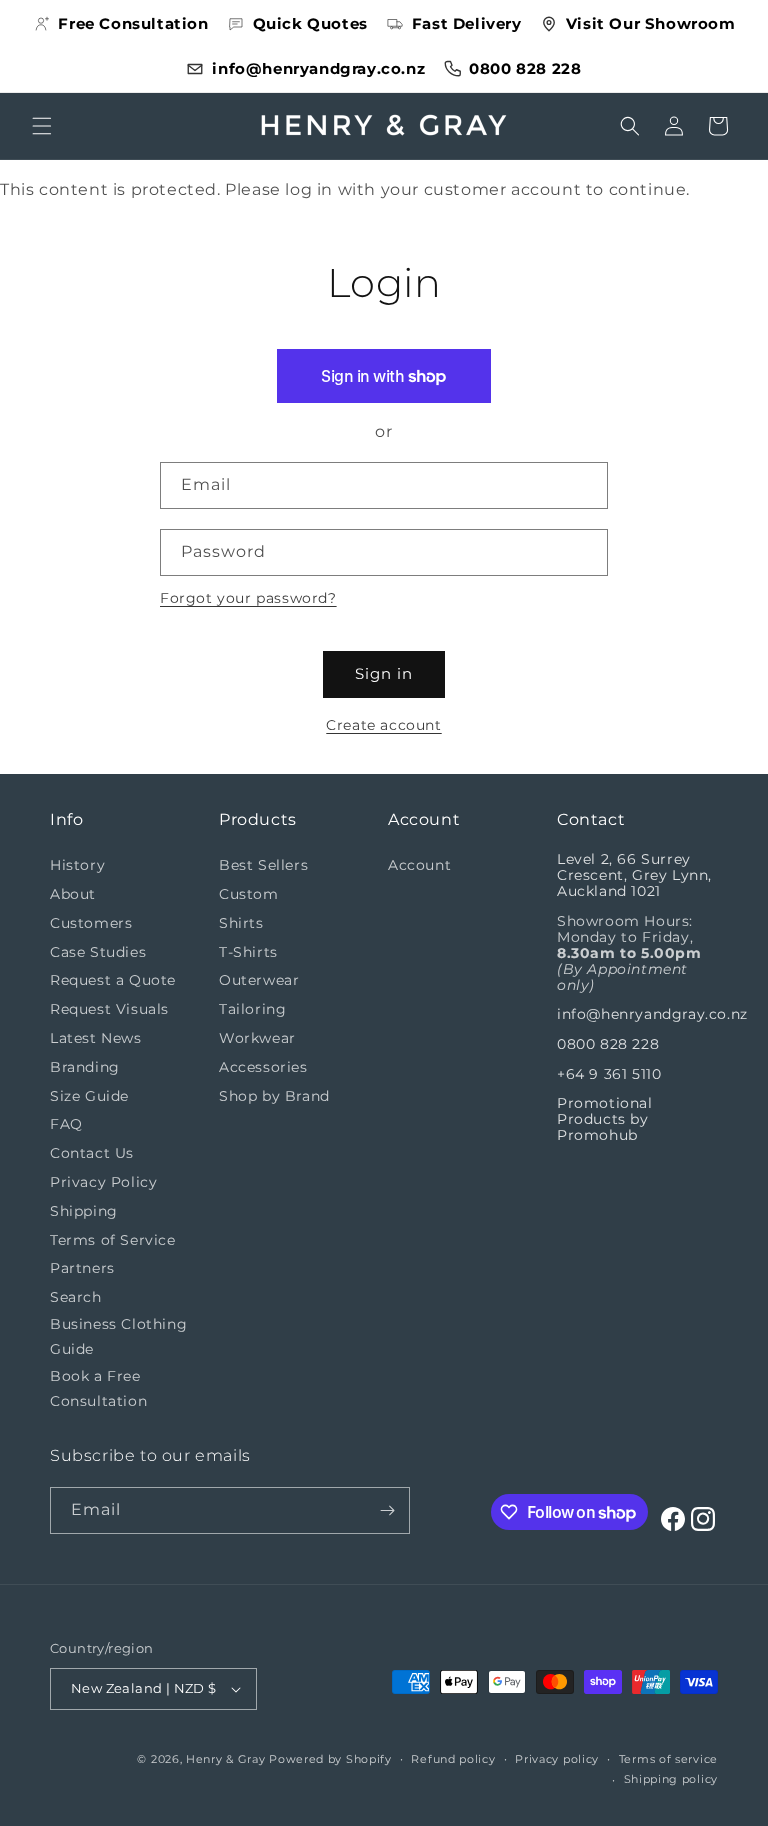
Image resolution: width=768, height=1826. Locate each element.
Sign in (384, 673)
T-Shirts (248, 952)
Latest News (96, 1038)
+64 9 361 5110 (609, 1074)
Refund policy (453, 1759)
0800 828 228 (525, 68)
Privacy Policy (103, 1182)
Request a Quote (113, 980)
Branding (85, 1067)
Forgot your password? (248, 598)
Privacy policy (557, 1759)
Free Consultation (133, 23)
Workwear (257, 1038)
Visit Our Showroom (651, 23)
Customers (91, 923)
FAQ (66, 1124)
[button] (42, 126)
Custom (249, 894)
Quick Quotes (310, 23)
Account (419, 865)
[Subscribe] (387, 1510)
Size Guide (89, 1096)
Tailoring (252, 1009)
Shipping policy (671, 1779)
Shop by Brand (274, 1096)
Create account (383, 725)
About (73, 894)
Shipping (84, 1211)
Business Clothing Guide (118, 1336)
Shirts (241, 923)
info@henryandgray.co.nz (318, 68)
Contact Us (92, 1153)
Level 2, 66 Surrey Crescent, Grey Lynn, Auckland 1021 (634, 875)
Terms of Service (113, 1240)
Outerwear (259, 980)
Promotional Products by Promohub (605, 1119)
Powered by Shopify (330, 1759)
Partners (82, 1268)
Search (76, 1297)
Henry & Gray (225, 1759)
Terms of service (668, 1759)
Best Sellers (263, 865)
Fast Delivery (467, 23)
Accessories (263, 1067)
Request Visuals (109, 1009)
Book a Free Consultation (98, 1388)
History (77, 865)
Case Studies (98, 952)
